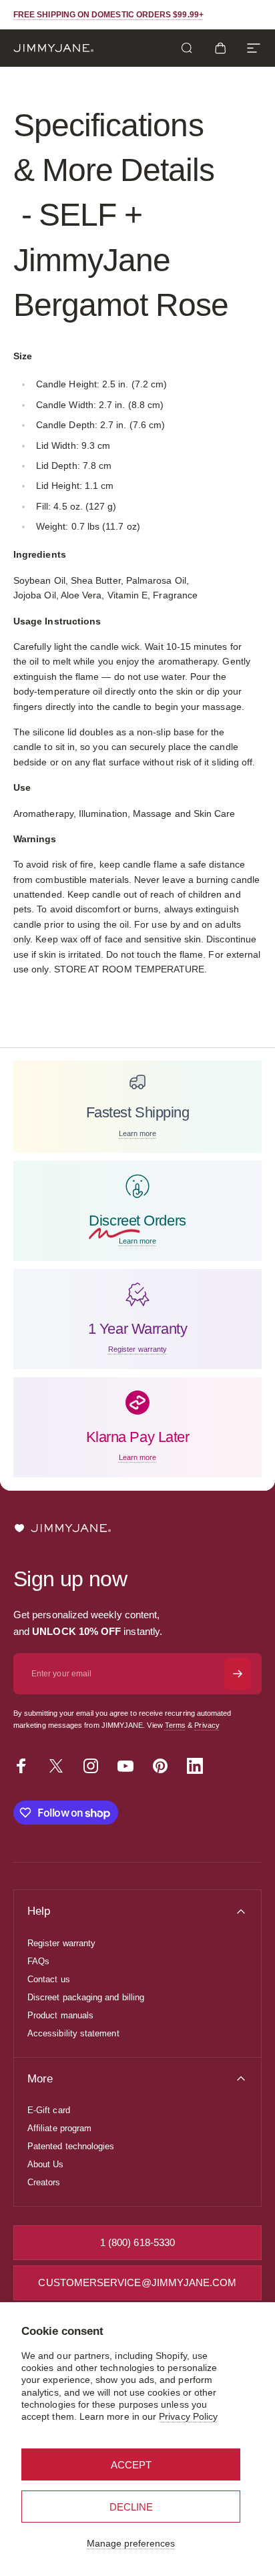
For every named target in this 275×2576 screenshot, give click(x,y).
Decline (131, 2507)
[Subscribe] (238, 1674)
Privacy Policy (188, 2416)
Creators (44, 2182)
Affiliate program (59, 2128)
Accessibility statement (73, 2033)
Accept (131, 2465)
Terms (175, 1725)
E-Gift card (49, 2110)
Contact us (49, 1979)
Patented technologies (71, 2146)
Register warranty (61, 1943)
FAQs (38, 1961)
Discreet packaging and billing (86, 1997)
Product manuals (60, 2015)
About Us (46, 2164)
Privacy (207, 1725)
